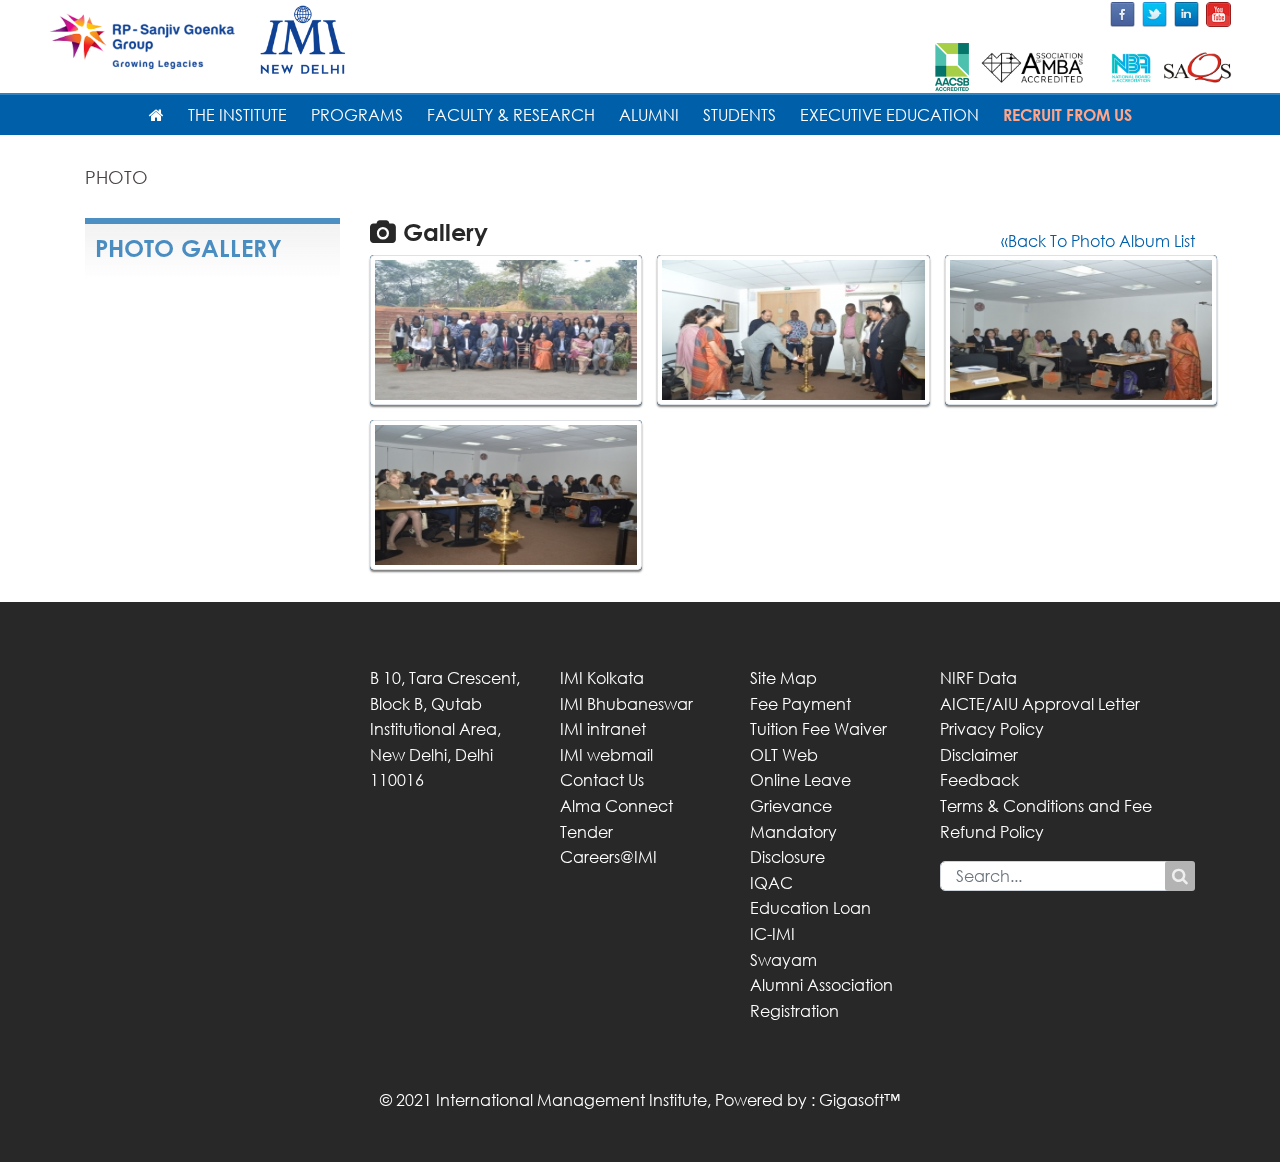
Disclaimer (979, 755)
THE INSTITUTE (237, 115)
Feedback (979, 780)
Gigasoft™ (859, 1100)
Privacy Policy (992, 729)
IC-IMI (772, 934)
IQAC (771, 883)
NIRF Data (978, 678)
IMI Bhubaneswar (626, 704)
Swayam (783, 960)
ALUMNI (649, 115)
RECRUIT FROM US (1067, 115)
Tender (586, 832)
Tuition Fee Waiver (818, 729)
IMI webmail (606, 755)
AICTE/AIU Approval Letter (1040, 704)
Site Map (783, 678)
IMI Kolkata (602, 678)
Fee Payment (800, 704)
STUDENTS (739, 115)
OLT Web (784, 755)
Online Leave (800, 780)
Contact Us (602, 780)
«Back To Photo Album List (1098, 241)
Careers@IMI (608, 857)
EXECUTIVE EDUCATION (889, 115)
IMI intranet (603, 729)
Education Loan (810, 908)
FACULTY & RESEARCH (511, 115)
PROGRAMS (357, 115)
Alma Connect (616, 806)
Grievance (791, 806)
